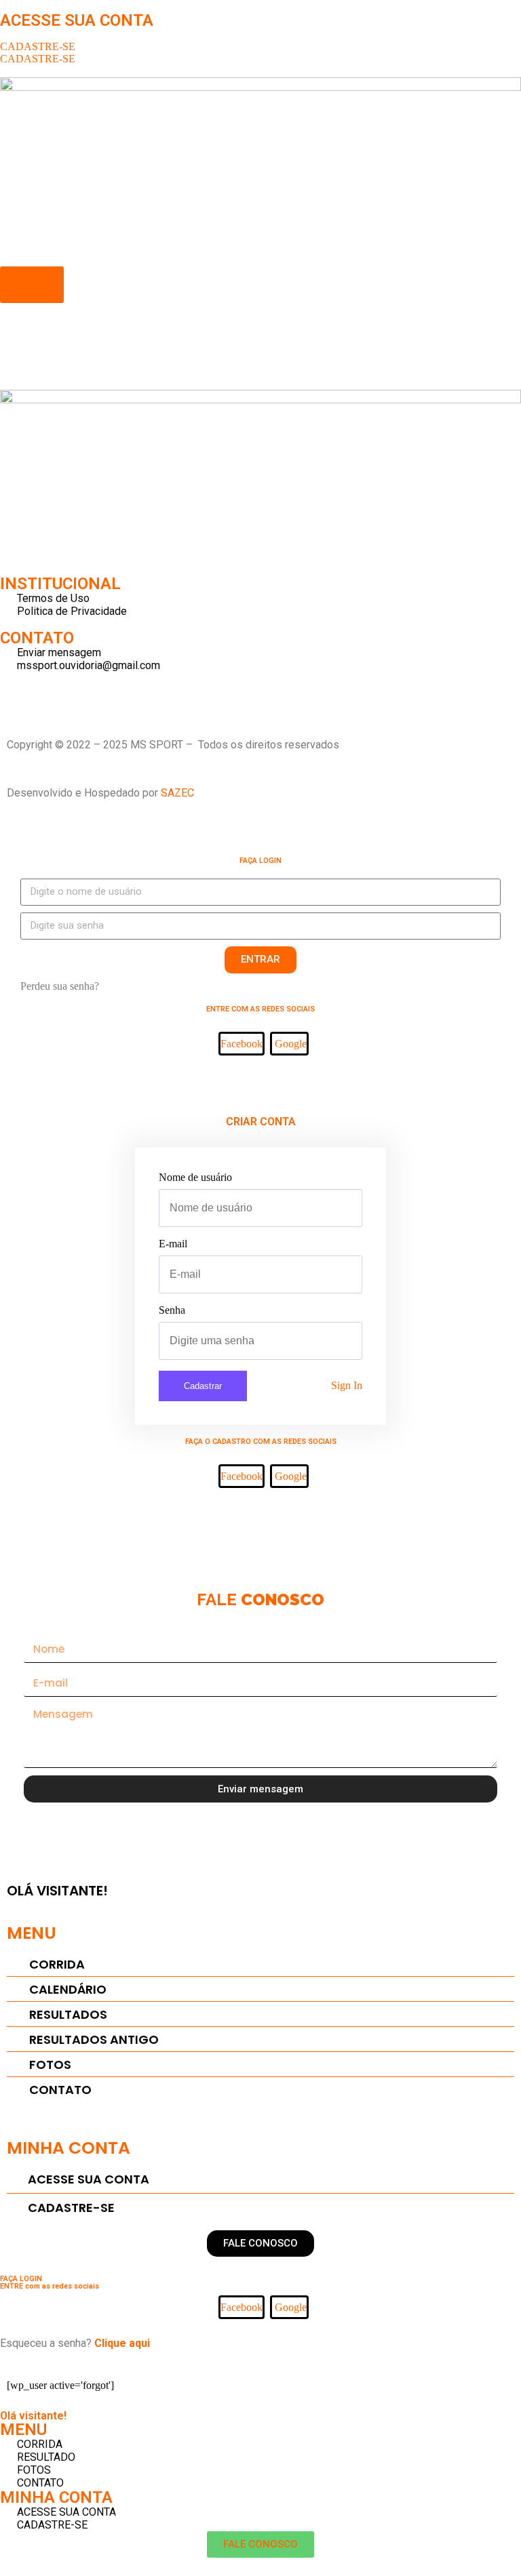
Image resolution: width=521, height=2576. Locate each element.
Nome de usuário (195, 1177)
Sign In (347, 1385)
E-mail (173, 1244)
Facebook (242, 1044)
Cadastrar (203, 1386)
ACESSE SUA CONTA (77, 20)
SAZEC (179, 793)
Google (291, 1044)
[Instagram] (17, 689)
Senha (172, 1310)
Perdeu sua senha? (60, 986)
